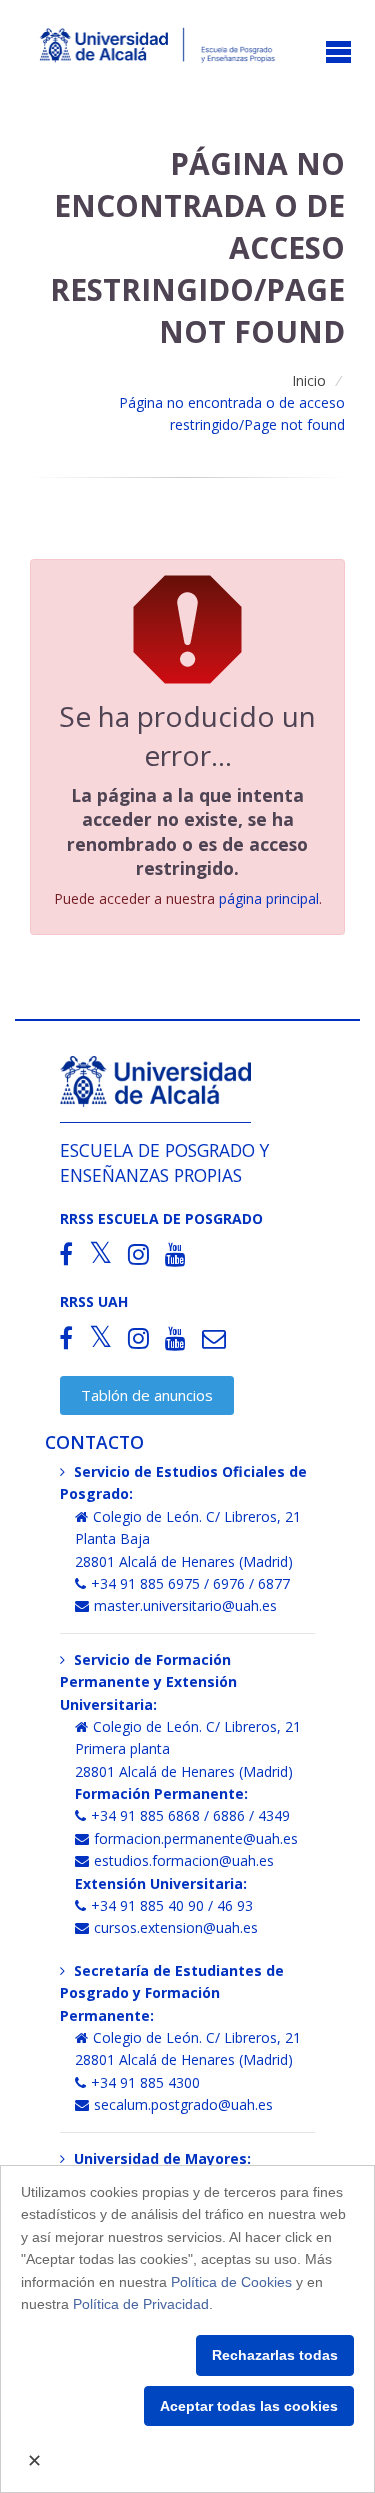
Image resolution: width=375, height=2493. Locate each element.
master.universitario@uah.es (185, 1605)
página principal (269, 898)
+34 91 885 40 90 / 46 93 (172, 1905)
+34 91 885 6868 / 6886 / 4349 (190, 1815)
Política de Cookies (231, 2282)
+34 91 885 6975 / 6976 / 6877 (190, 1583)
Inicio (309, 380)
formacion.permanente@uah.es (196, 1838)
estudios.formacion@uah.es (184, 1860)
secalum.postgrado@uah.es (183, 2104)
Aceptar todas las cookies (249, 2406)
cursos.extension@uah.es (176, 1927)
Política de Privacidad (141, 2304)
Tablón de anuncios (147, 1395)
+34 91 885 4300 (145, 2082)
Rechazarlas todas (275, 2355)
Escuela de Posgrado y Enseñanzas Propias (164, 1162)
